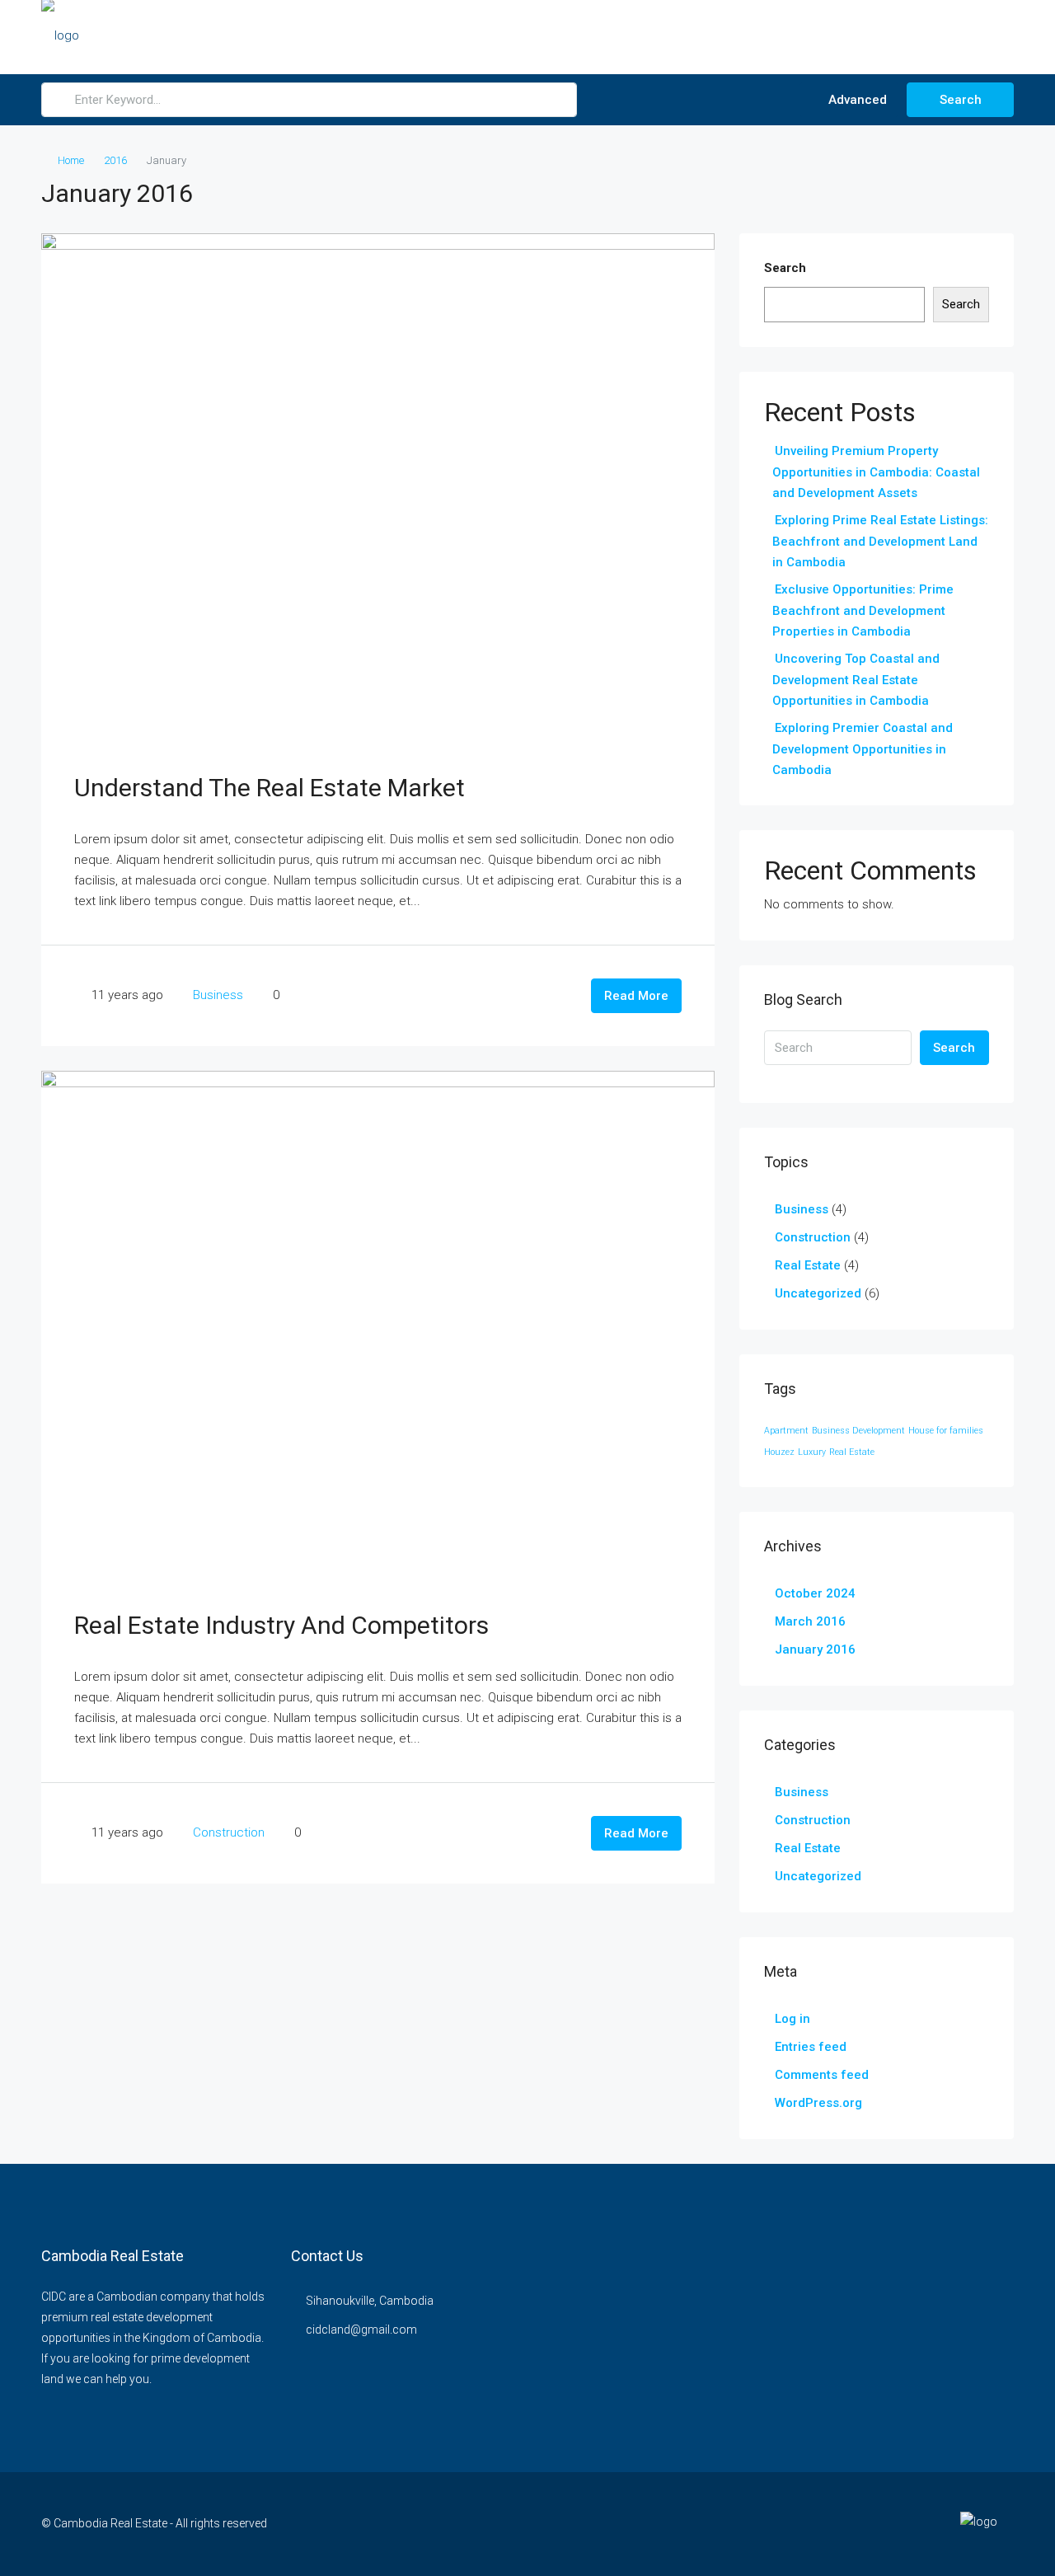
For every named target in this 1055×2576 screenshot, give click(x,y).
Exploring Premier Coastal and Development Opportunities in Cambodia (863, 749)
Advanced (856, 100)
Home (71, 160)
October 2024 (815, 1593)
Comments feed (822, 2075)
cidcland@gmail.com (361, 2330)
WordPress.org (818, 2103)
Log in (792, 2019)
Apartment (786, 1431)
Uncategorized (818, 1293)
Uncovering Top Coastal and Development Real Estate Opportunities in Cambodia (856, 680)
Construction (229, 1832)
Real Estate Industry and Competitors (281, 1625)
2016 (115, 160)
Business (218, 995)
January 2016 (815, 1649)
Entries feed (811, 2047)
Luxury (812, 1452)
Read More (636, 996)
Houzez (779, 1452)
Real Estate (808, 1265)
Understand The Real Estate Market (270, 788)
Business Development (858, 1431)
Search (961, 100)
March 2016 (810, 1621)
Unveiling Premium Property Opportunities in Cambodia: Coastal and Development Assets (876, 472)
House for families (946, 1431)
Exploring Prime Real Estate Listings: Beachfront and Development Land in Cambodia (880, 541)
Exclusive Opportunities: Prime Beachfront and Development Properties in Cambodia (863, 610)
